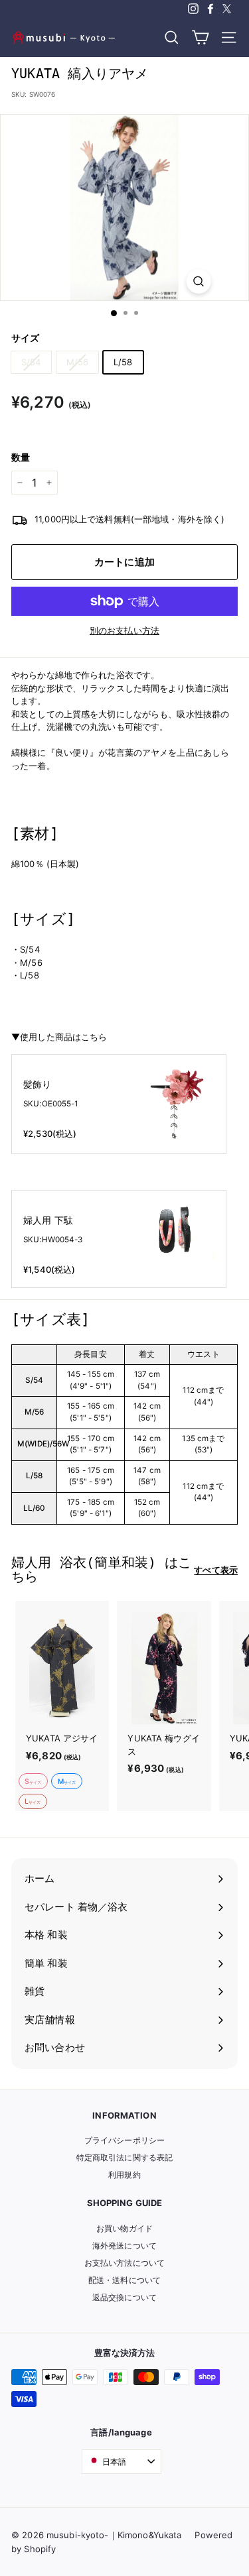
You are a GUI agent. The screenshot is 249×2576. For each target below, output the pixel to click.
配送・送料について (124, 2280)
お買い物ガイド (124, 2228)
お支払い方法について (124, 2263)
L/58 (123, 362)
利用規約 (124, 2175)
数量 (21, 457)
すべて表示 (216, 1570)
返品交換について (124, 2297)
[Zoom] (198, 281)
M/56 (78, 362)
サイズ (25, 338)
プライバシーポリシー (124, 2140)
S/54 (31, 362)
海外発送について (124, 2246)
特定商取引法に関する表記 (125, 2157)
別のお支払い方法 (124, 630)
